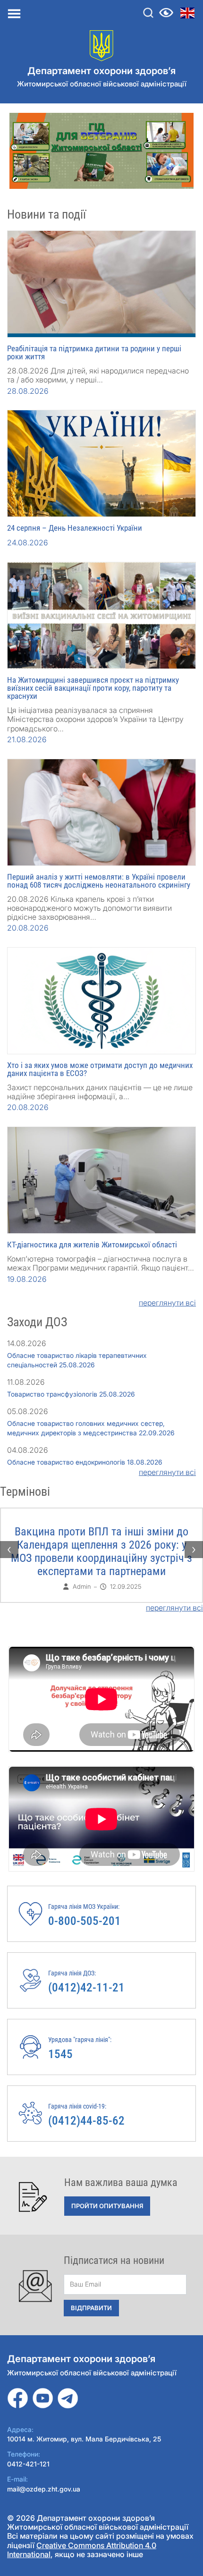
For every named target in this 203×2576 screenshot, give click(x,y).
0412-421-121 (28, 2464)
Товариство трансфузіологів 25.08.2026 (71, 1394)
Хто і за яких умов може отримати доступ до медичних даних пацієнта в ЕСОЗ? (100, 1069)
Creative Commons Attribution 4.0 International (82, 2550)
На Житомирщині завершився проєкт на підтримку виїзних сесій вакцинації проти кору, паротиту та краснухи (93, 688)
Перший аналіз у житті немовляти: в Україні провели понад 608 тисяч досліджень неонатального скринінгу (99, 881)
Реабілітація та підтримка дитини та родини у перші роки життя (94, 352)
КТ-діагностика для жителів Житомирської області (92, 1245)
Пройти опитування (107, 2206)
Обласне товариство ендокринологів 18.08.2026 (85, 1462)
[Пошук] (148, 13)
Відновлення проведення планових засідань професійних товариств (102, 1538)
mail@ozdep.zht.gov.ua (44, 2489)
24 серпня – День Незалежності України (75, 528)
